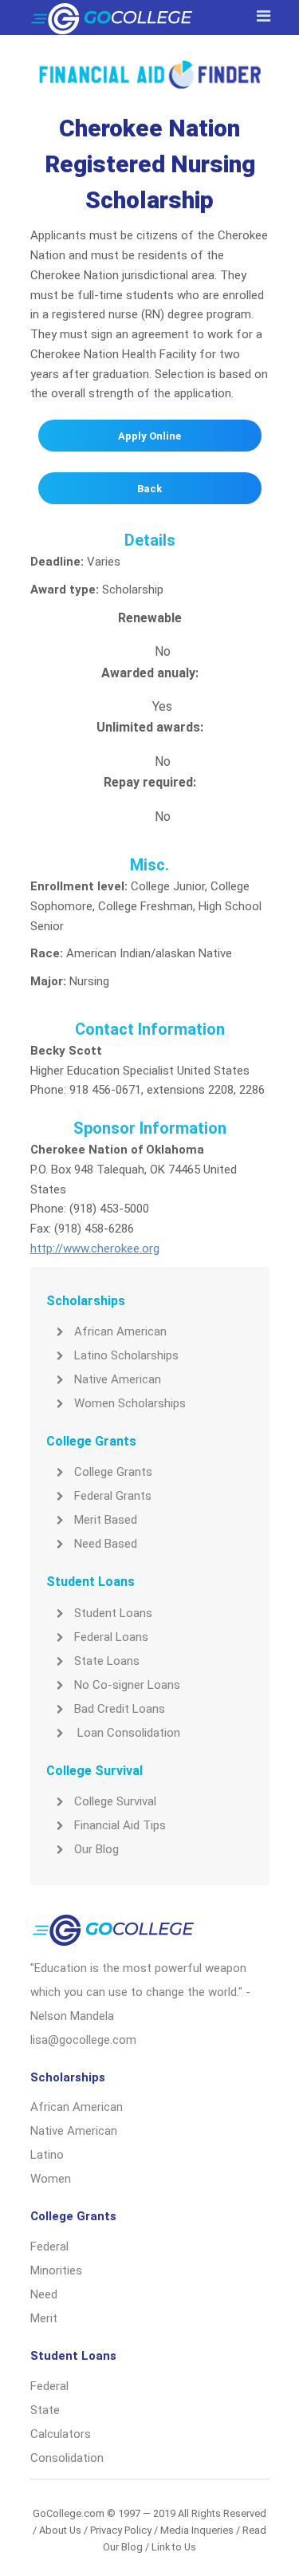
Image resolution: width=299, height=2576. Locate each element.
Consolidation (67, 2458)
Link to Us (174, 2547)
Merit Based (106, 1520)
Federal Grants (113, 1496)
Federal (49, 2247)
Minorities (56, 2270)
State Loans (107, 1661)
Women (51, 2179)
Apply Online (149, 436)
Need (44, 2294)
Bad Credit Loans (120, 1709)
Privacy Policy (121, 2530)
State (45, 2410)
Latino (47, 2155)
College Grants (113, 1472)
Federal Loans (111, 1637)
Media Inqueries (197, 2530)
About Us (60, 2530)
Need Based (106, 1544)
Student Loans (113, 1613)
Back (149, 489)
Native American (118, 1379)
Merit (44, 2318)
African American (120, 1331)
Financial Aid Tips (120, 1825)
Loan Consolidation (127, 1733)
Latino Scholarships (126, 1355)
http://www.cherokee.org (95, 1249)
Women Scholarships (130, 1403)
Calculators (61, 2434)
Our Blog (96, 1849)
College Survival (115, 1801)
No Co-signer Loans (127, 1685)
